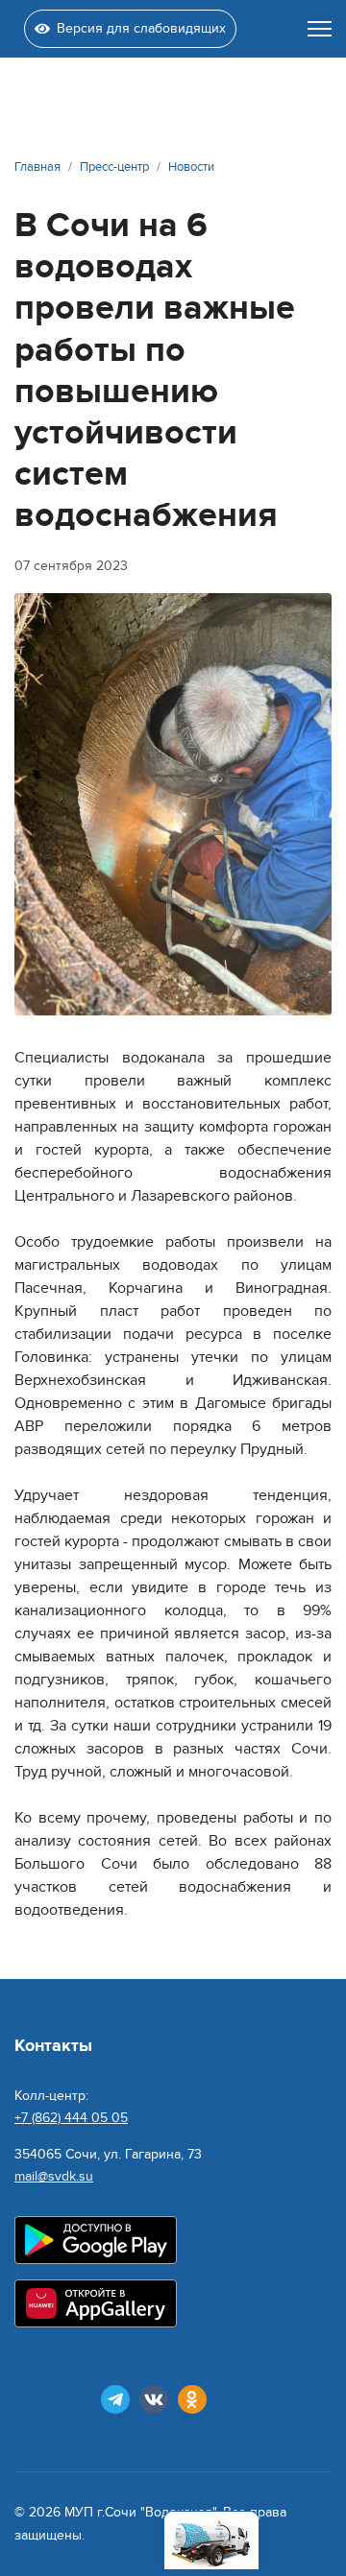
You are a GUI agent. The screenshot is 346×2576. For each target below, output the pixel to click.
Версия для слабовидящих (141, 28)
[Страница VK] (154, 2399)
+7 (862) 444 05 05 (71, 2118)
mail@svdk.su (54, 2176)
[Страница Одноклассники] (192, 2399)
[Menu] (320, 29)
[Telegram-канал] (115, 2399)
